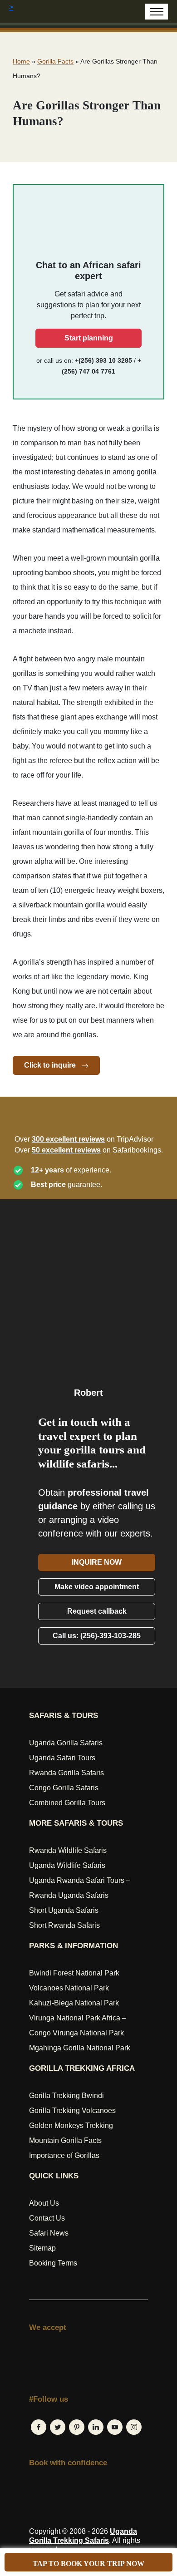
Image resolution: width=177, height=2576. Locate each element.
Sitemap (42, 2248)
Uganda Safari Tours (62, 1758)
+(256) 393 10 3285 (103, 360)
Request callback (97, 1611)
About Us (44, 2203)
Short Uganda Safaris (64, 1910)
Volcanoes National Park (69, 1988)
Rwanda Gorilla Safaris (66, 1773)
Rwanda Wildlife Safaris (68, 1850)
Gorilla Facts (55, 61)
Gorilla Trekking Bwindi (66, 2096)
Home (21, 61)
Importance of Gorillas (64, 2155)
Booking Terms (53, 2263)
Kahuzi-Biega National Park (74, 2003)
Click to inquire (51, 1065)
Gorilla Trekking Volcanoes (72, 2111)
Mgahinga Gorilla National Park (80, 2048)
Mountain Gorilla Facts (65, 2140)
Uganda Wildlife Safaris (67, 1865)
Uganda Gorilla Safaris (66, 1743)
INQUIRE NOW (97, 1562)
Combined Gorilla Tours (67, 1803)
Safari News (49, 2233)
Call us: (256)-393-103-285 (97, 1636)
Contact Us (47, 2218)
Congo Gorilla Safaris (64, 1788)
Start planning (89, 338)
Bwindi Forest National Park (74, 1973)
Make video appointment (97, 1587)
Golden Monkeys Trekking (71, 2125)
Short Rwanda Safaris (64, 1925)
